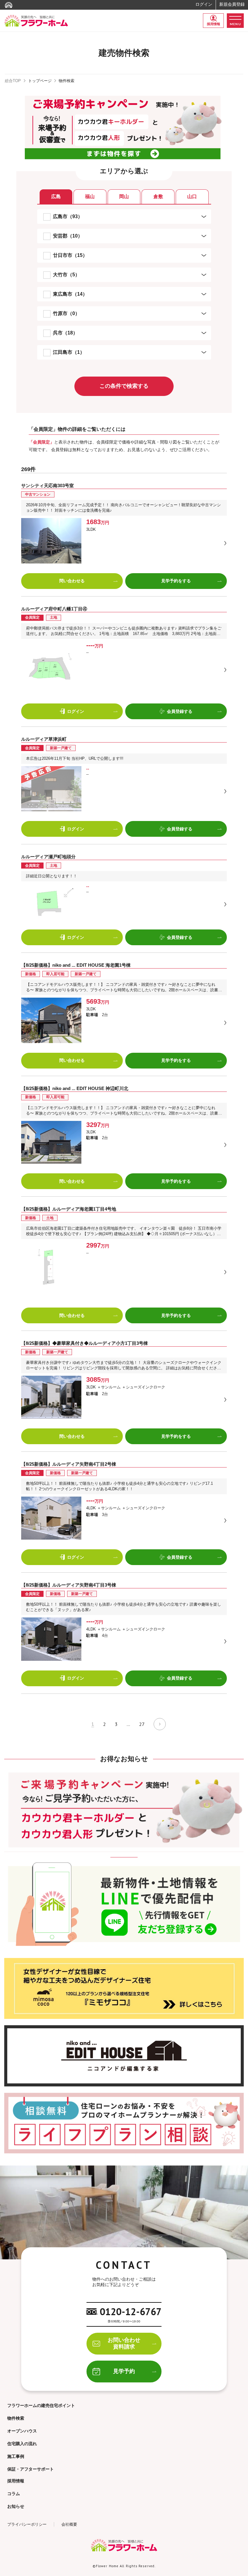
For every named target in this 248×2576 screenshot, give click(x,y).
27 (142, 1724)
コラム (14, 2494)
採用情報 (214, 24)
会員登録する (180, 711)
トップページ (40, 81)
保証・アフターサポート (31, 2469)
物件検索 (16, 2418)
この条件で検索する (124, 386)
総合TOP (13, 81)
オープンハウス (22, 2431)
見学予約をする (176, 581)
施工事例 (16, 2456)
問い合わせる (72, 581)
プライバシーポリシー (27, 2524)
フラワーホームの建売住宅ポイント (41, 2405)
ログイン (204, 4)
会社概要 (69, 2524)
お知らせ (16, 2506)
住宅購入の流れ (22, 2444)
